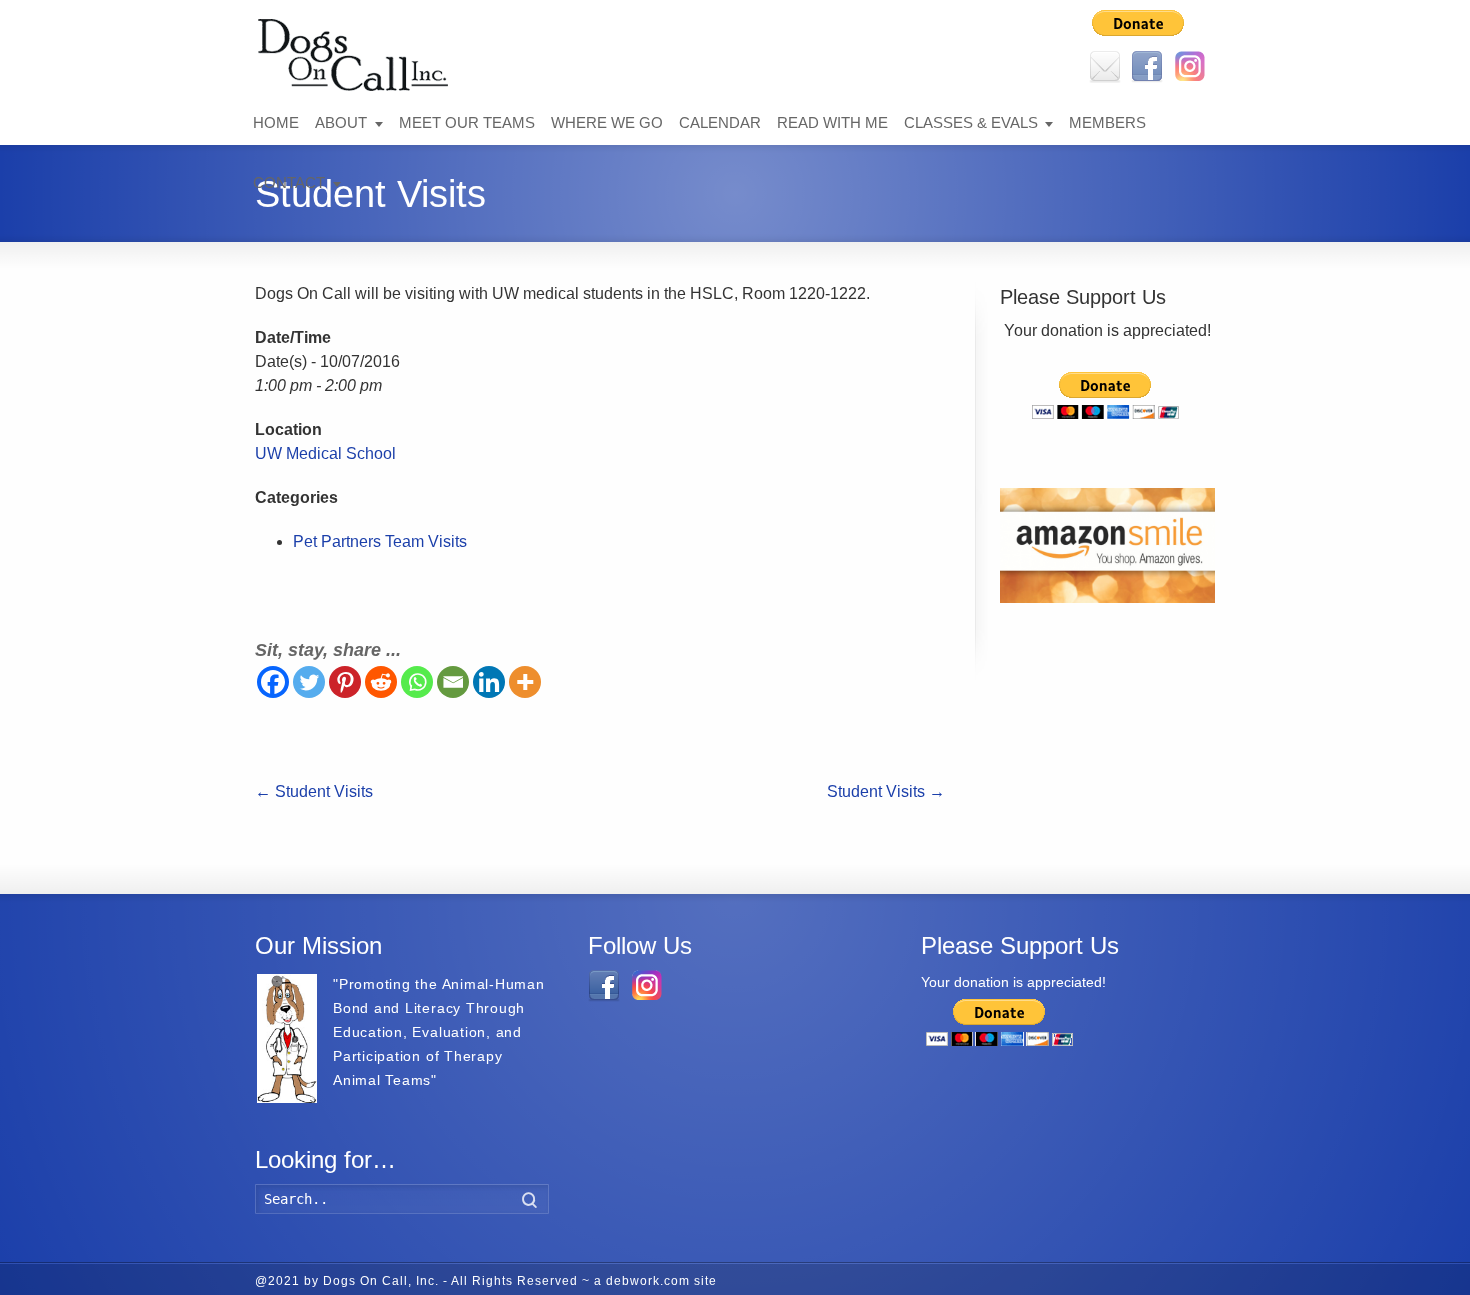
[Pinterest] (345, 682)
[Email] (453, 682)
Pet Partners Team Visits (380, 541)
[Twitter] (309, 682)
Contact (289, 182)
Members (1107, 122)
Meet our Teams (467, 122)
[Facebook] (273, 682)
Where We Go (607, 122)
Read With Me (832, 122)
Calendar (720, 122)
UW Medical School (325, 453)
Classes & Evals (971, 122)
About (341, 122)
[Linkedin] (489, 682)
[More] (525, 682)
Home (276, 122)
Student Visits (314, 791)
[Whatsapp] (417, 682)
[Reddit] (381, 682)
